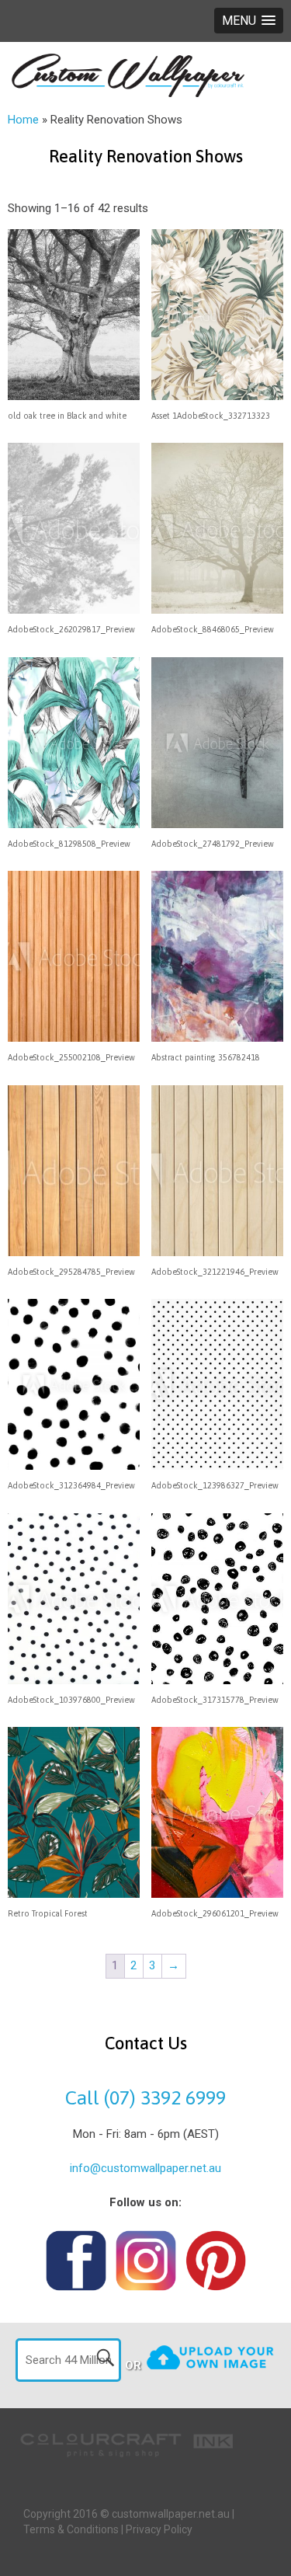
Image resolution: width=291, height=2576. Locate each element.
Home (23, 120)
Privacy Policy (159, 2529)
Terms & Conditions (71, 2529)
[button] (249, 21)
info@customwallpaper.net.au (145, 2168)
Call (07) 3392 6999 (145, 2097)
